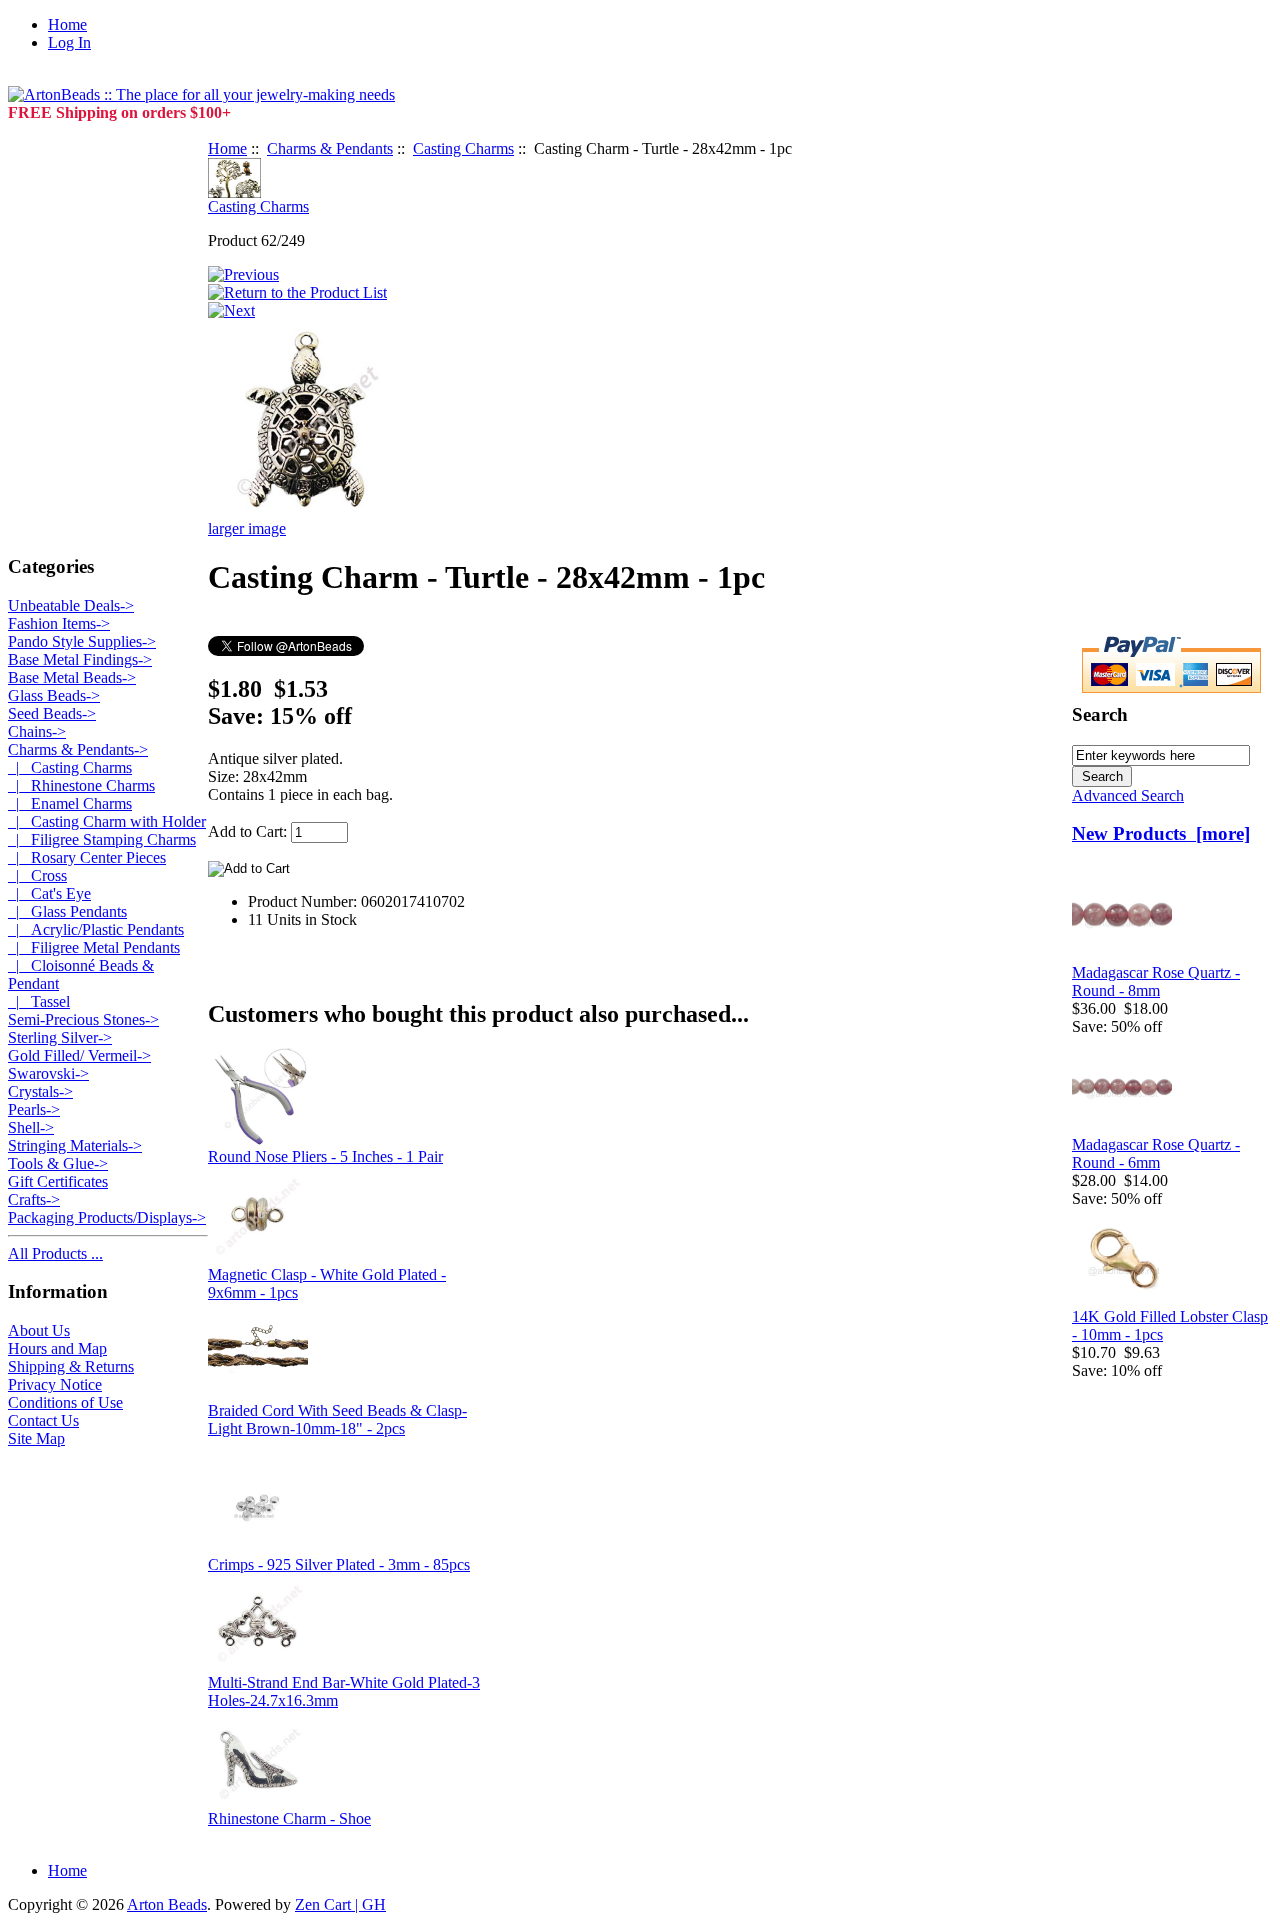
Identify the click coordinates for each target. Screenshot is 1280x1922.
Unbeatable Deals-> (71, 605)
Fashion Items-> (59, 623)
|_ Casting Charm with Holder (107, 821)
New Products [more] (1161, 833)
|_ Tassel (39, 1001)
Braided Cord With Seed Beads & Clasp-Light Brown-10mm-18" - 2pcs (337, 1419)
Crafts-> (34, 1199)
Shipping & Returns (71, 1366)
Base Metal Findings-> (80, 659)
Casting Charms (463, 148)
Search (1100, 714)
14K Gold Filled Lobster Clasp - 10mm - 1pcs (1170, 1325)
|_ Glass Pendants (67, 911)
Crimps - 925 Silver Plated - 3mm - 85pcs (339, 1564)
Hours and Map (57, 1348)
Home (67, 24)
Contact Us (43, 1420)
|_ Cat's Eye (49, 893)
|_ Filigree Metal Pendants (94, 947)
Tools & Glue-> (58, 1163)
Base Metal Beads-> (72, 677)
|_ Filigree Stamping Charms (102, 839)
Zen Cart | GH (340, 1904)
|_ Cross (37, 875)
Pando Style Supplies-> (82, 641)
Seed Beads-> (52, 713)
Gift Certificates (58, 1181)
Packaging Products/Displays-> (107, 1217)
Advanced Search (1128, 795)
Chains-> (37, 731)
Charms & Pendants (330, 148)
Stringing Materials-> (75, 1145)
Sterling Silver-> (60, 1037)
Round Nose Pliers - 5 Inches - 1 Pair (325, 1156)
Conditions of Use (65, 1402)
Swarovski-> (48, 1073)
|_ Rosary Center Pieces (87, 857)
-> (78, 749)
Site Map (36, 1438)
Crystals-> (40, 1091)
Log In (69, 42)
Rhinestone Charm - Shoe (289, 1818)
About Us (39, 1330)
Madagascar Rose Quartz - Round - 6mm (1156, 1153)
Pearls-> (34, 1109)
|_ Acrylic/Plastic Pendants (96, 929)
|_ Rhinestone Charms (81, 785)
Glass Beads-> (54, 695)
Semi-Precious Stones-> (83, 1019)
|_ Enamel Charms (70, 803)
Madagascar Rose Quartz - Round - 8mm (1156, 981)
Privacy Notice (55, 1384)
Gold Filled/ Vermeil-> (79, 1055)
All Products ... (55, 1253)
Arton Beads (167, 1904)
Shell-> (31, 1127)
